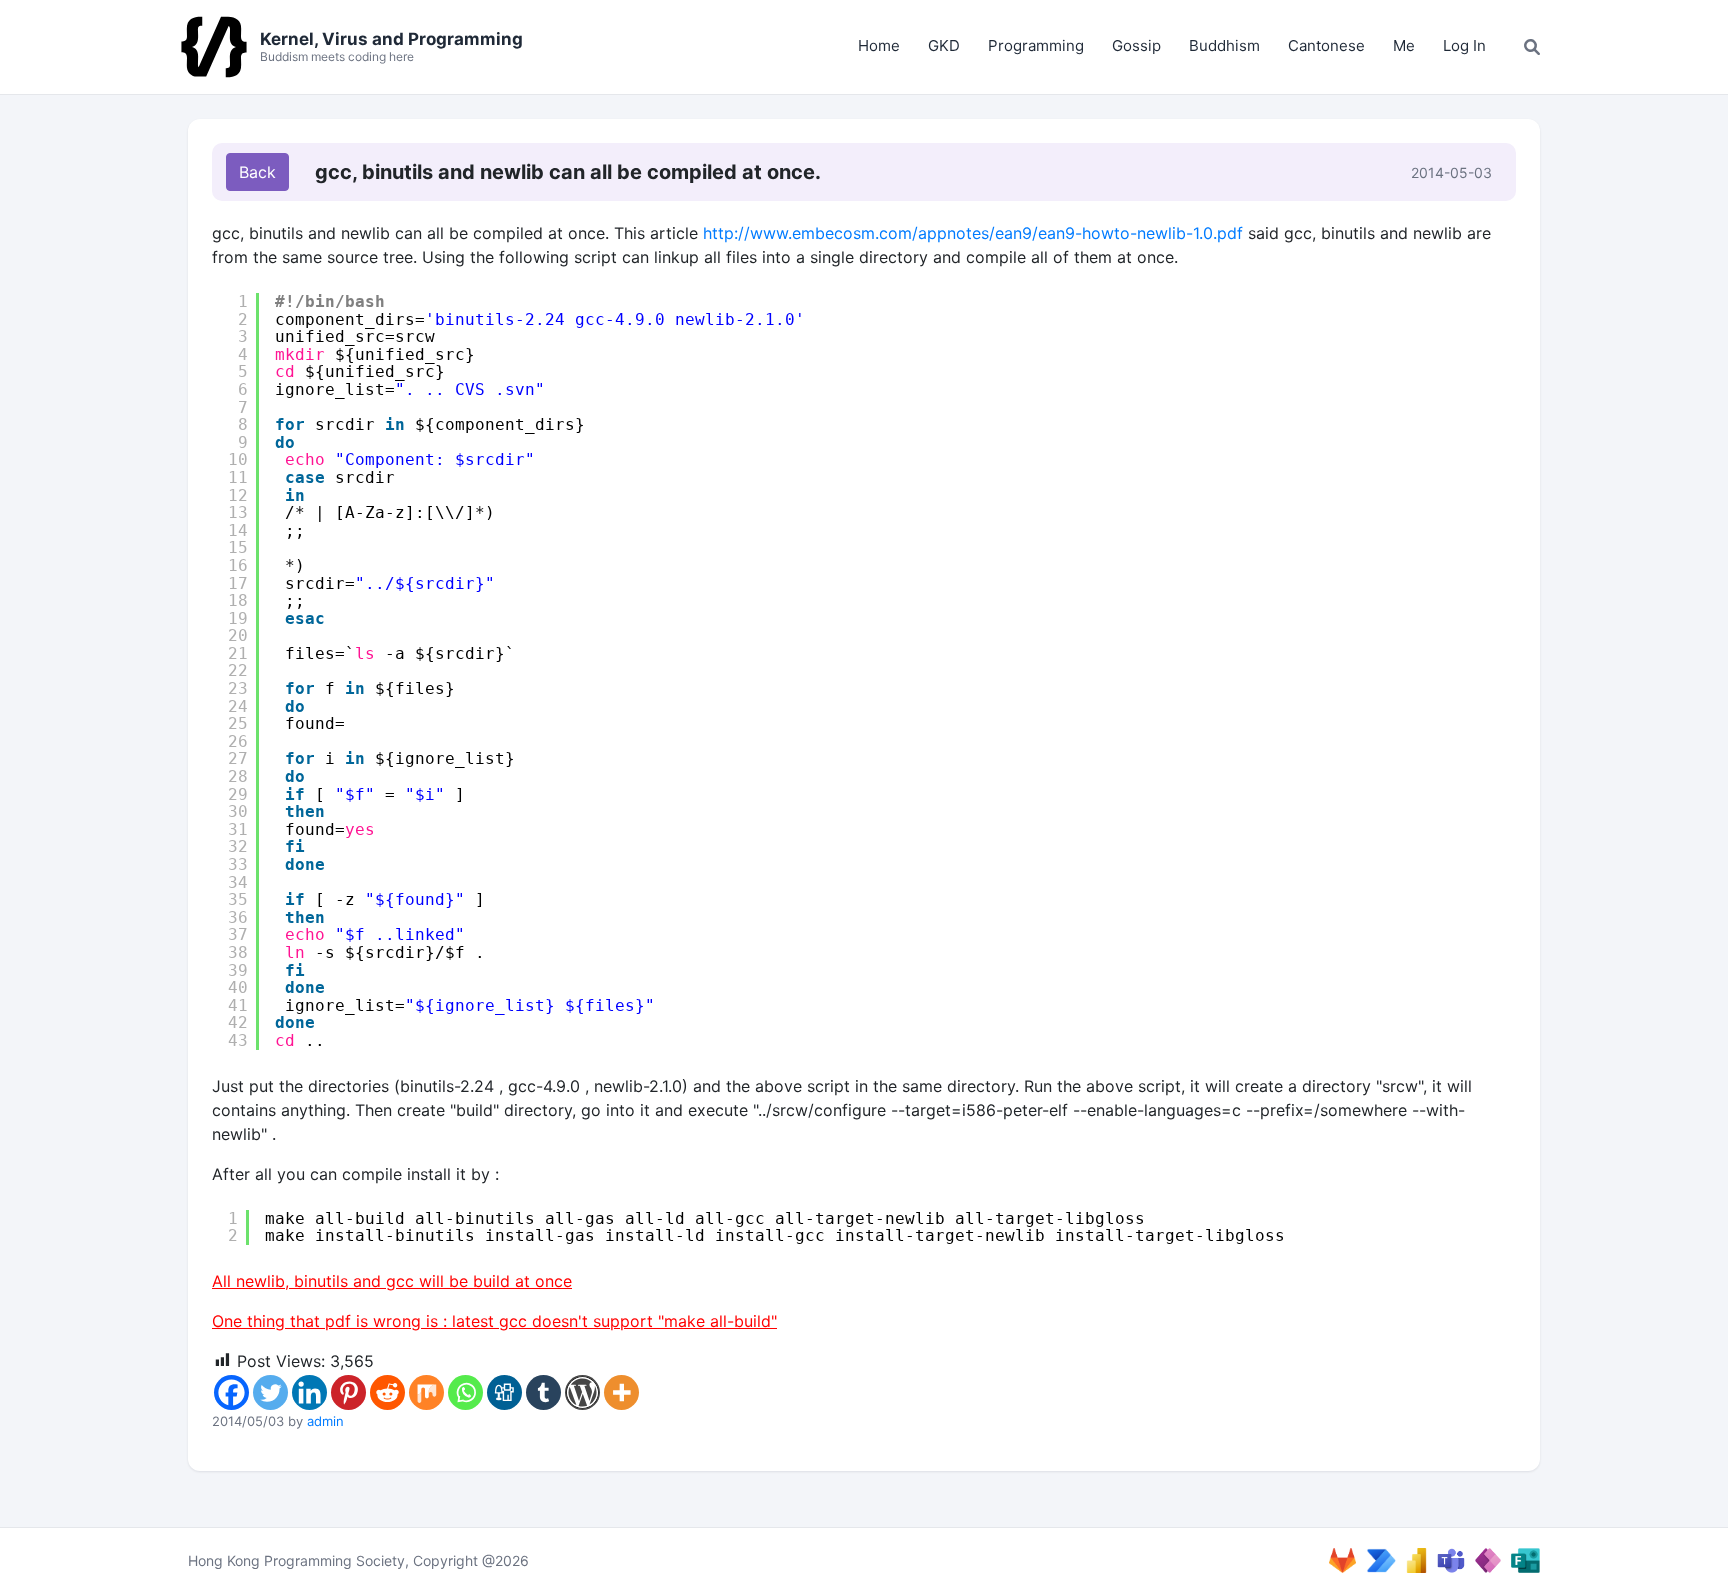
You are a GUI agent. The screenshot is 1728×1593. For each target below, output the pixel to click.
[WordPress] (582, 1392)
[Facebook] (231, 1392)
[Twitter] (270, 1392)
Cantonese (1326, 45)
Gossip (1136, 45)
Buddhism (1224, 45)
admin (325, 1421)
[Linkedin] (309, 1392)
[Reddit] (387, 1392)
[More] (621, 1392)
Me (1404, 45)
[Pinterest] (348, 1392)
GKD (944, 45)
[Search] (1532, 47)
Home (879, 45)
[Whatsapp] (465, 1392)
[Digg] (504, 1392)
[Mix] (426, 1392)
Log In (1464, 45)
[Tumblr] (543, 1392)
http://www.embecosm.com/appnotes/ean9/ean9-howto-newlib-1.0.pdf (973, 233)
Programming (1036, 45)
